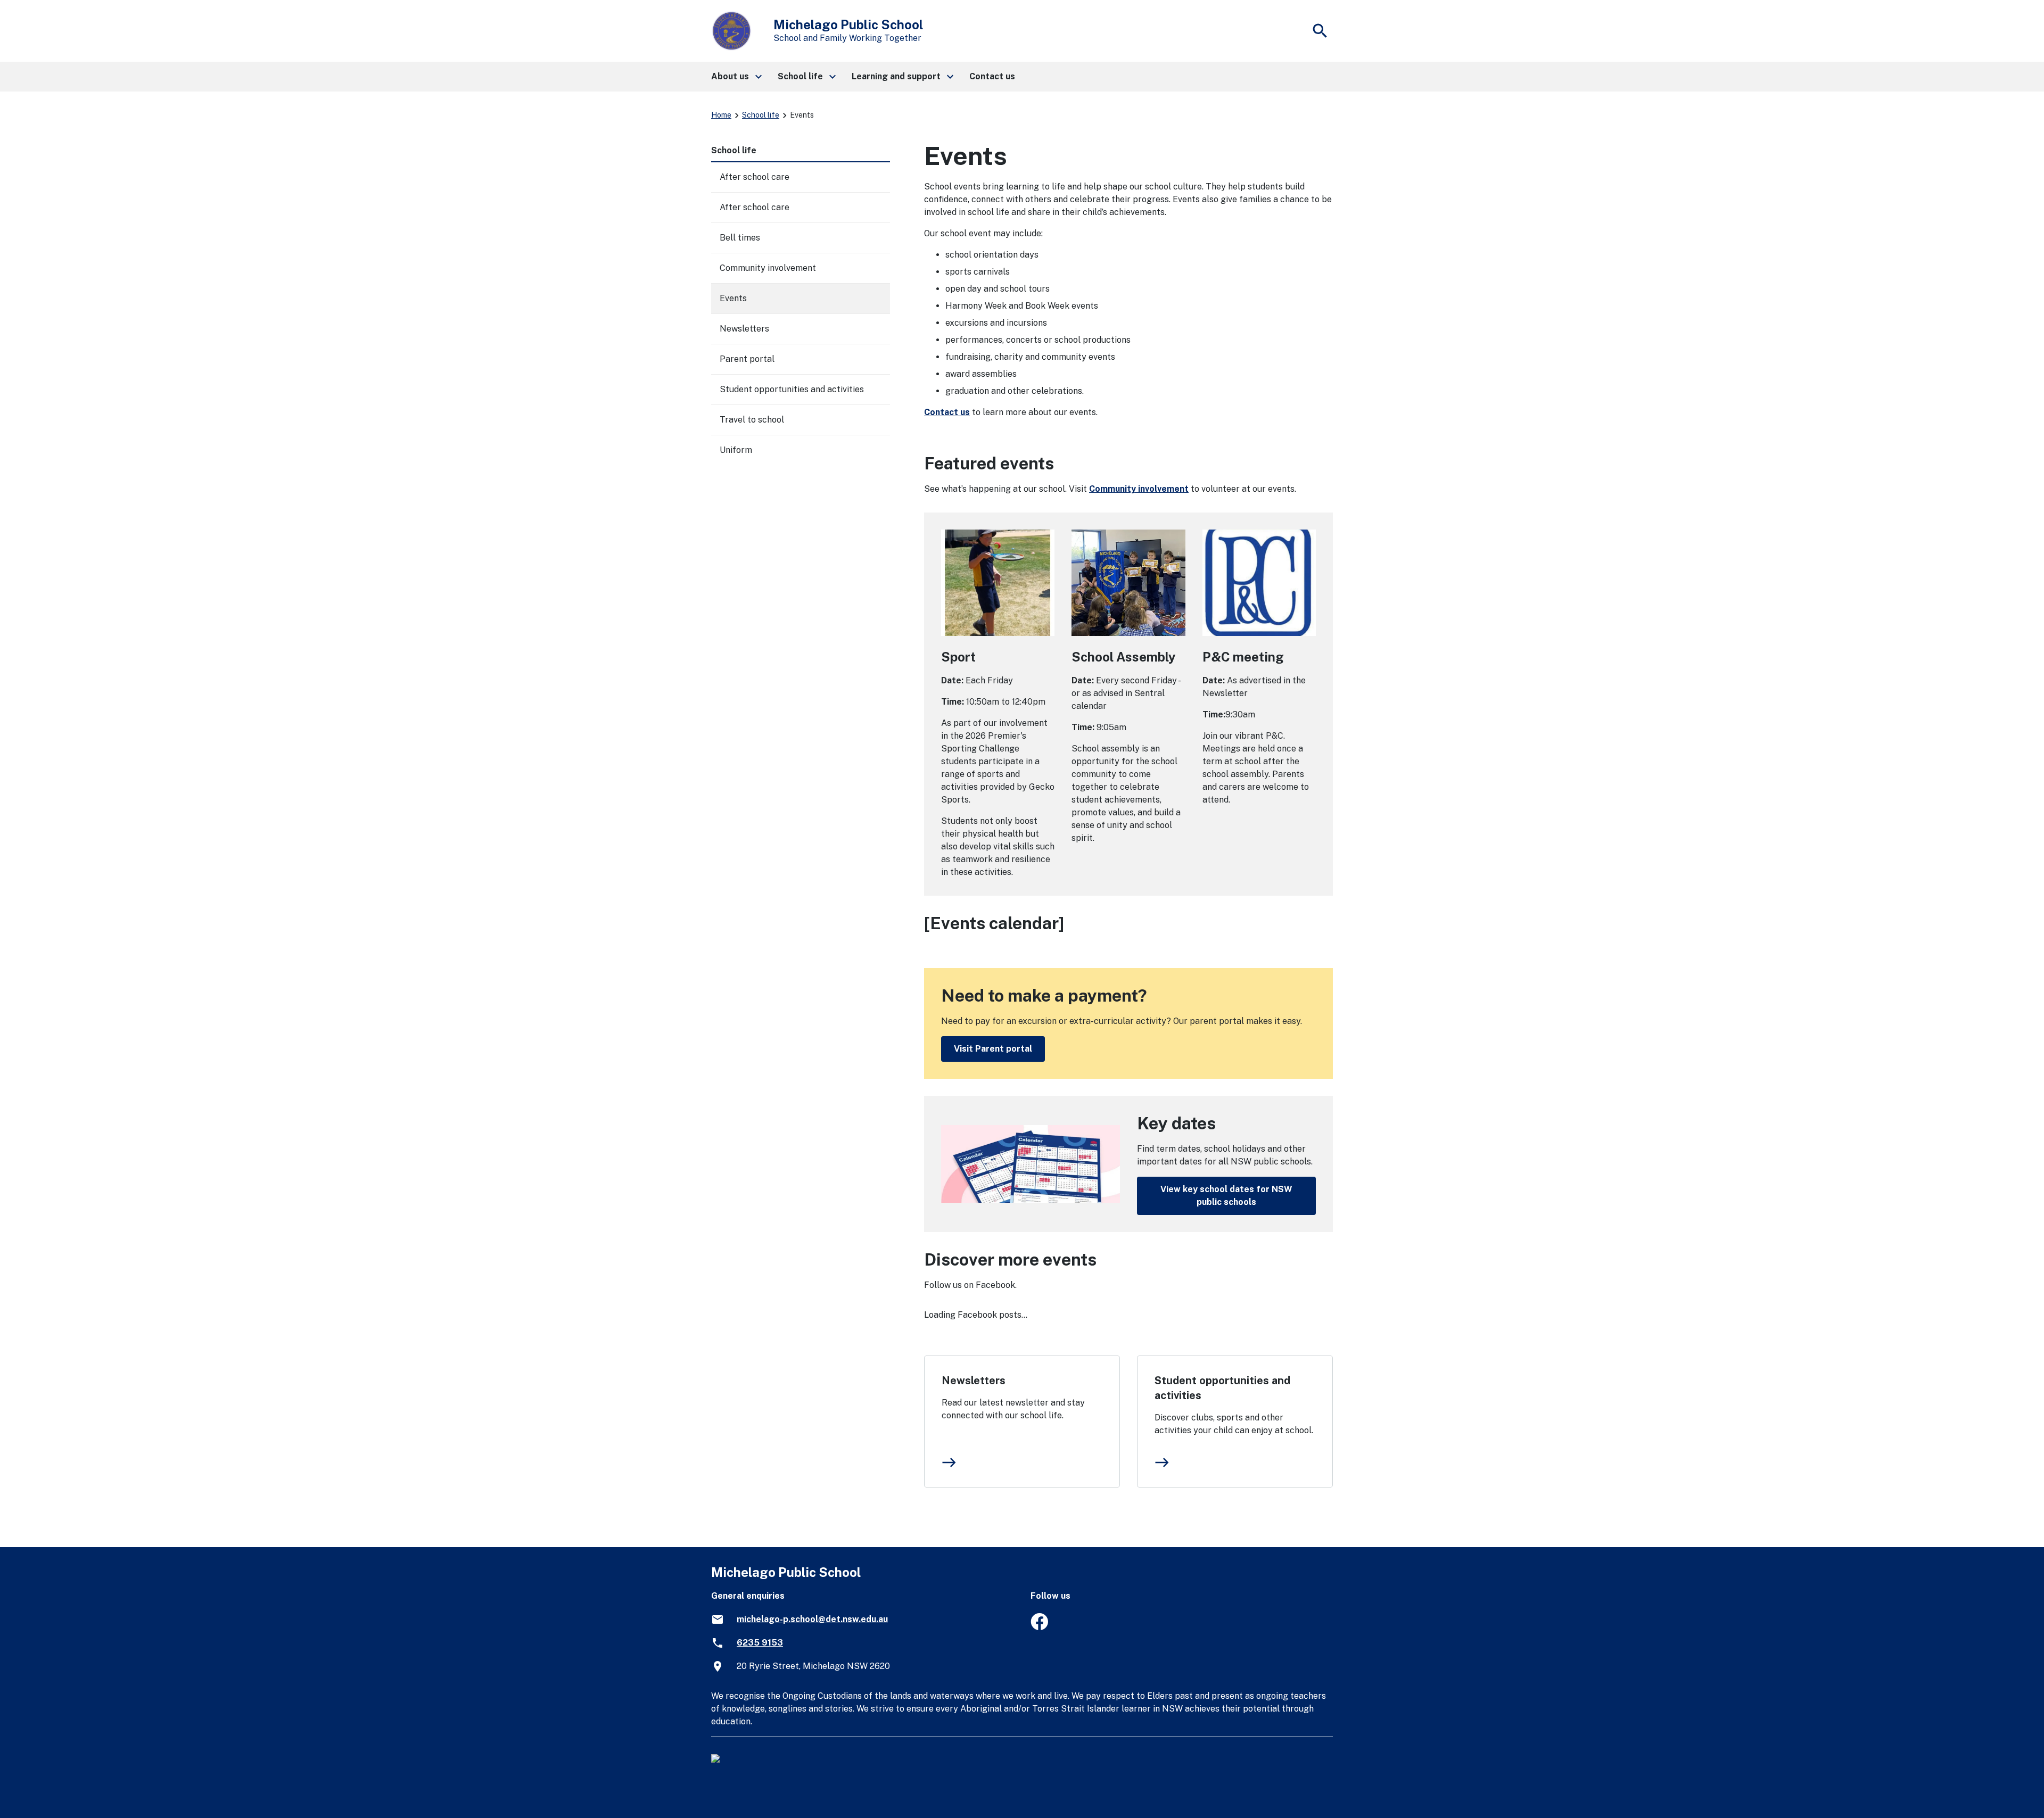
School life (761, 115)
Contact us (947, 412)
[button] (736, 77)
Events (733, 298)
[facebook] (1039, 1627)
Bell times (740, 238)
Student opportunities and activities (1222, 1388)
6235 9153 (760, 1643)
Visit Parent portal (993, 1049)
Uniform (736, 450)
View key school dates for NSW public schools (1226, 1196)
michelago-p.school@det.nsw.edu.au (812, 1619)
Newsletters (974, 1381)
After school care (755, 177)
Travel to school (752, 420)
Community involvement (1139, 489)
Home (721, 115)
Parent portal (747, 359)
